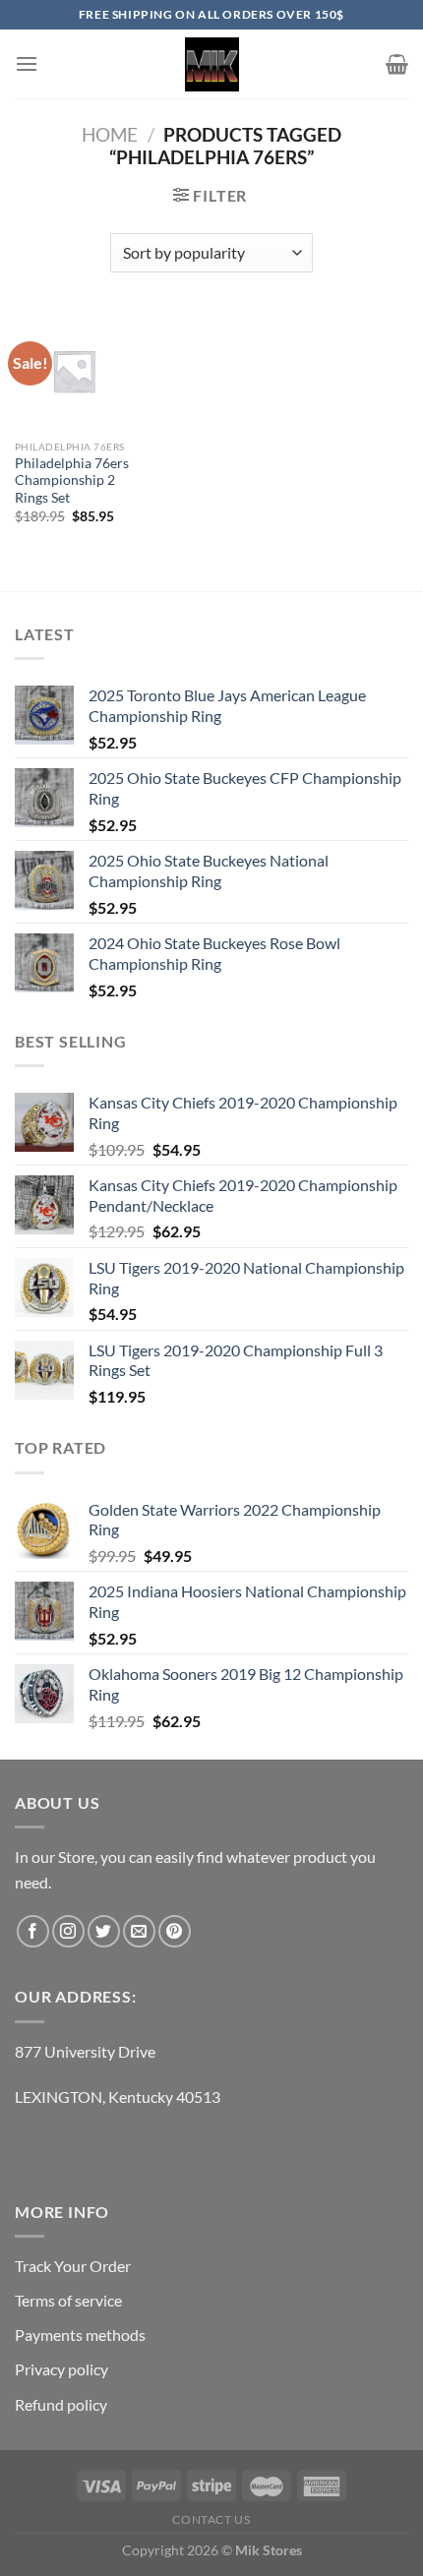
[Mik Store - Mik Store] (212, 64)
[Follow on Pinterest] (175, 1931)
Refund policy (61, 2404)
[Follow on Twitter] (104, 1931)
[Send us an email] (139, 1931)
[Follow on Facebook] (33, 1931)
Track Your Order (73, 2266)
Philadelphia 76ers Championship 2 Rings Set (72, 480)
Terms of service (68, 2300)
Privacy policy (61, 2369)
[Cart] (397, 64)
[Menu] (27, 63)
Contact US (211, 2519)
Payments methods (80, 2335)
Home (110, 134)
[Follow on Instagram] (68, 1931)
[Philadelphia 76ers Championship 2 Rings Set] (74, 371)
